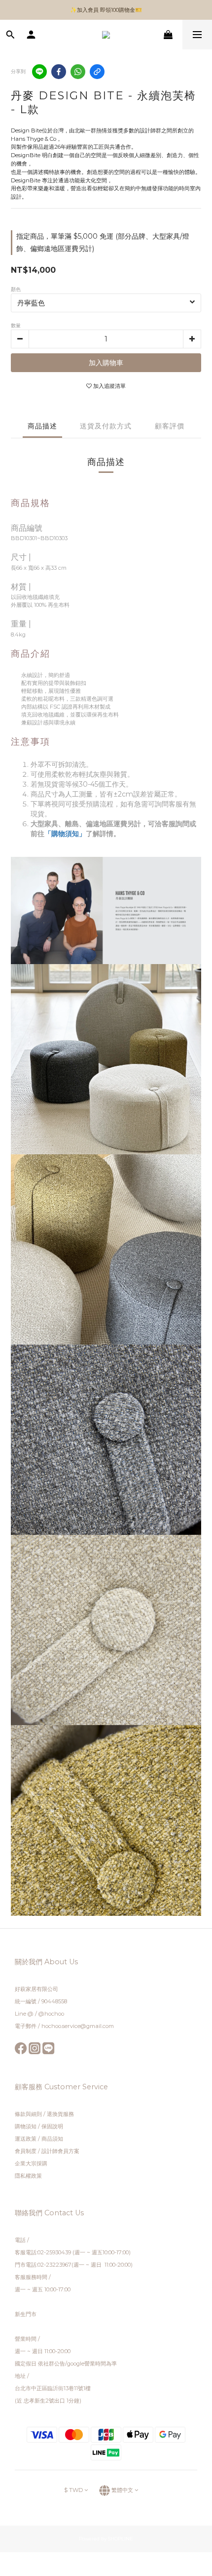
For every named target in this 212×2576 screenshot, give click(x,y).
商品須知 (52, 2139)
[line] (39, 72)
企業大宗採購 (31, 2163)
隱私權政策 (28, 2176)
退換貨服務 (60, 2114)
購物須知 (26, 2126)
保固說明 (52, 2126)
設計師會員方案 (60, 2151)
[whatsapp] (78, 72)
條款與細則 (29, 2114)
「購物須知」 (65, 834)
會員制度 (26, 2151)
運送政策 (26, 2139)
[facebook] (59, 72)
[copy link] (97, 72)
